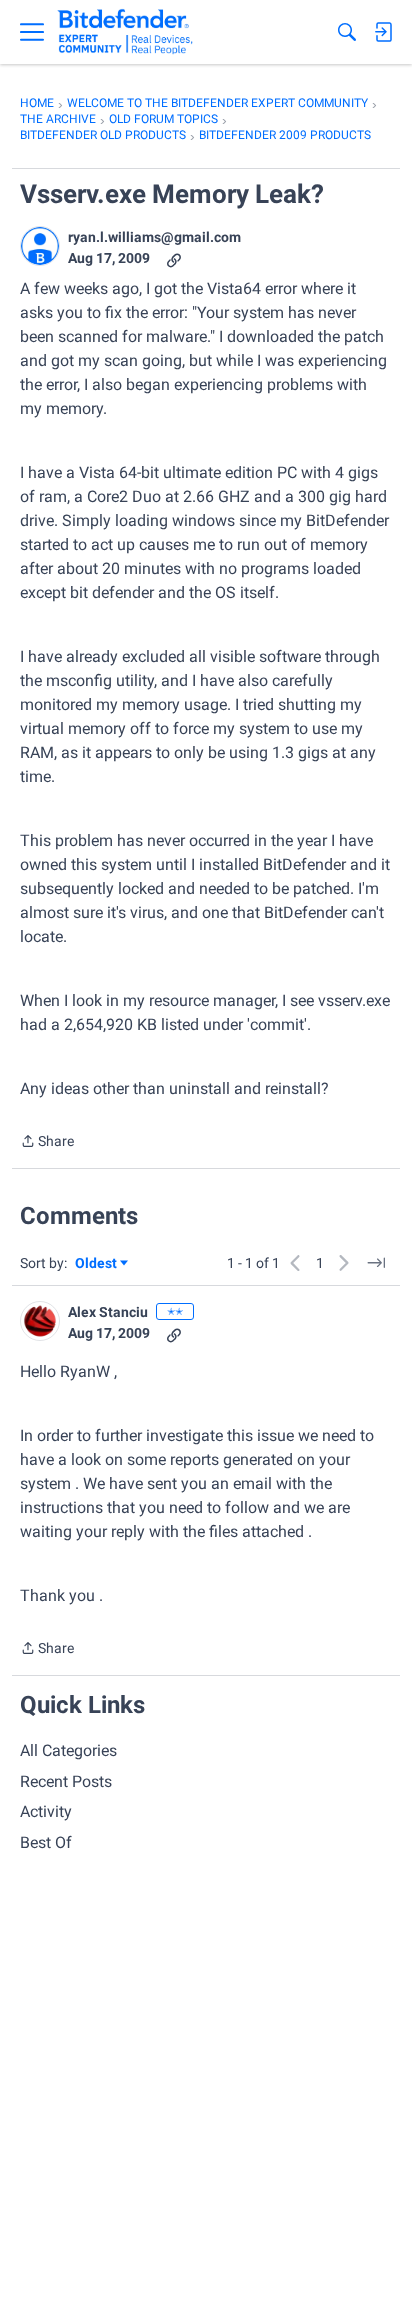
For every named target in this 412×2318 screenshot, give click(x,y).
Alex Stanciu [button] (108, 1312)
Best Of (46, 1842)
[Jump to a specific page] (376, 1263)
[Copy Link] (174, 258)
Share (47, 1143)
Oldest (97, 1264)
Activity (46, 1811)
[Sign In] (383, 32)
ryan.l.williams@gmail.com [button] (154, 237)
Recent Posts (66, 1781)
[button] (40, 246)
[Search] (347, 32)
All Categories (68, 1750)
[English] (125, 32)
